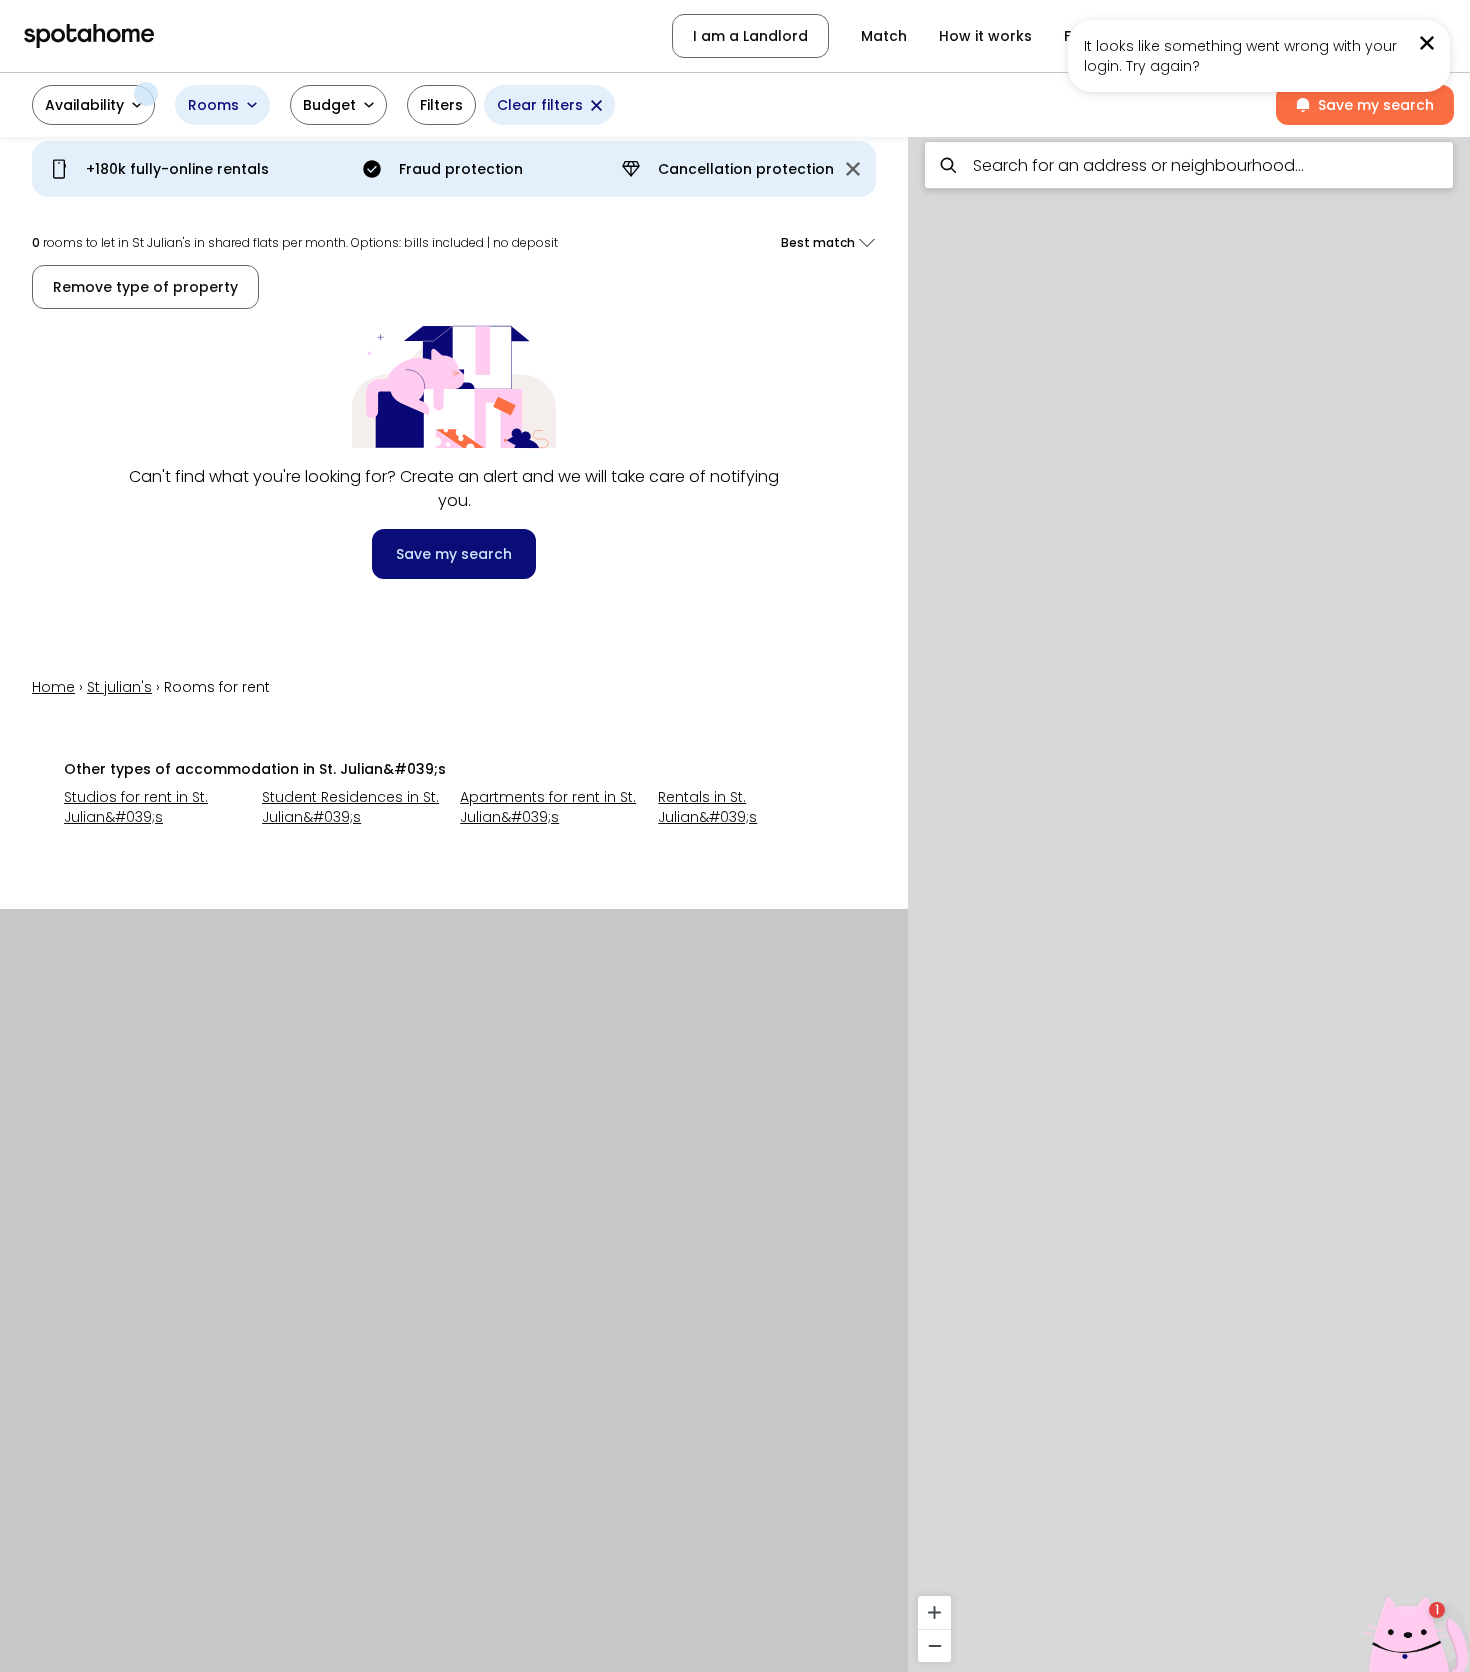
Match (884, 36)
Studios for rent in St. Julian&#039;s (136, 807)
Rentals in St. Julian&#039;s (707, 807)
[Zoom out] (934, 1645)
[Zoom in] (934, 1612)
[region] (1189, 898)
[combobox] (1189, 165)
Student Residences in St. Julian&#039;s (350, 807)
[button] (93, 105)
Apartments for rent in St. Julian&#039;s (548, 807)
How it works (985, 36)
